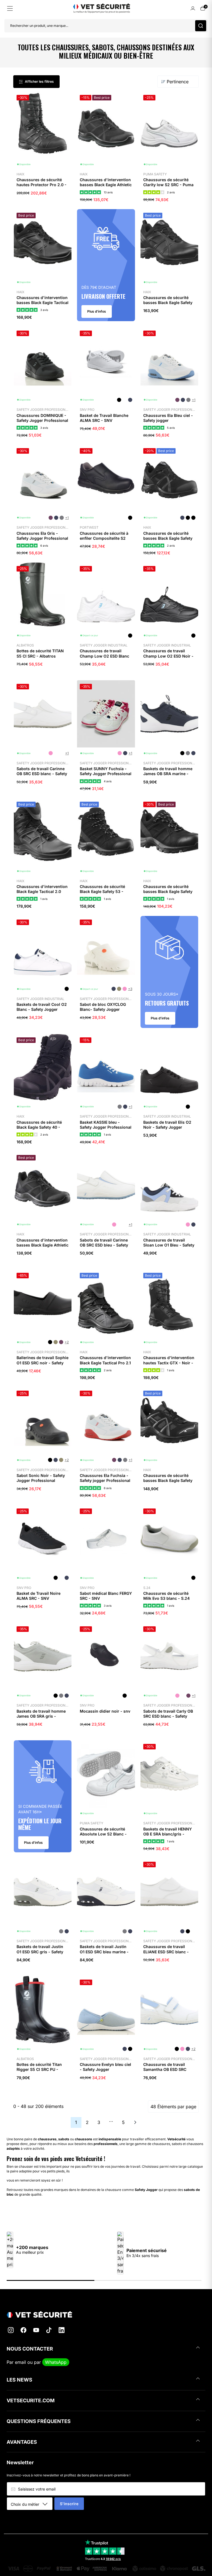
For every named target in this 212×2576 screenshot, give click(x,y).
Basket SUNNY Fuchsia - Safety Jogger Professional (106, 771)
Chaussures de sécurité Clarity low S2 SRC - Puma (168, 182)
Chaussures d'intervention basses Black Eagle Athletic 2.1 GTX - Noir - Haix (106, 185)
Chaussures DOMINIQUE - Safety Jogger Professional (42, 418)
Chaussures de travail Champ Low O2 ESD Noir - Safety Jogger (168, 656)
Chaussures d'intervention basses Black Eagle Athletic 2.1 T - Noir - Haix (43, 1245)
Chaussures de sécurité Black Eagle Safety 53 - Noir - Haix (102, 891)
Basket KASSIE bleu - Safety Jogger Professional (106, 1125)
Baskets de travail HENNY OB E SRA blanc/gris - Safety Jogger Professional (169, 1834)
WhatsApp (56, 2362)
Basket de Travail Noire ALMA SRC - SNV (39, 1596)
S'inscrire (69, 2504)
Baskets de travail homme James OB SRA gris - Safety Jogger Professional (42, 1716)
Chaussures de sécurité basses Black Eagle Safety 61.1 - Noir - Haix (168, 1480)
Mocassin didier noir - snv (105, 1711)
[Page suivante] (135, 2122)
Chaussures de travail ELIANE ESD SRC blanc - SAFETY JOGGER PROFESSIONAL (166, 1954)
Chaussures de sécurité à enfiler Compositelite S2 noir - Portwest (104, 538)
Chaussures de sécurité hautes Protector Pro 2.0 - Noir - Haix (42, 185)
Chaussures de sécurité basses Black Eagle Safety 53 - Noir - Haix (168, 891)
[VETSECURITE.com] (106, 2314)
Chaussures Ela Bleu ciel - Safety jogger (168, 418)
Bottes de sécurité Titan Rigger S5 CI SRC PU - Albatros (39, 2069)
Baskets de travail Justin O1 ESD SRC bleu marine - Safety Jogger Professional (106, 1952)
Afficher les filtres (39, 81)
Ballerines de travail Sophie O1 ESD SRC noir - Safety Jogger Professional (43, 1363)
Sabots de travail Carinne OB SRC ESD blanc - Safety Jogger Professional (42, 774)
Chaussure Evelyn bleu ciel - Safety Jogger (105, 2067)
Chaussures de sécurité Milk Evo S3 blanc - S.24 (166, 1596)
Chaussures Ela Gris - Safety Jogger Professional (42, 536)
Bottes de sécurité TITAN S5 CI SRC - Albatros (40, 653)
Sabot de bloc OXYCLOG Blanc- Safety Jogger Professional (103, 1009)
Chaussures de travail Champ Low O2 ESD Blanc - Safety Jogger (104, 656)
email (20, 2362)
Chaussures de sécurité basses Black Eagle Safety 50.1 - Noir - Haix (168, 302)
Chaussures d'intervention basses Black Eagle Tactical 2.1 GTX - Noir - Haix (43, 302)
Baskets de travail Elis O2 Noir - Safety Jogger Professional (167, 1127)
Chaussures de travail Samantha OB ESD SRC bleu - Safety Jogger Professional (165, 2072)
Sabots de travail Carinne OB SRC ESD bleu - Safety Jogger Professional (104, 1245)
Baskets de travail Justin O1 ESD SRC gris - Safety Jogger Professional (40, 1952)
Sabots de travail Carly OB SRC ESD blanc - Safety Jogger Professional (168, 1716)
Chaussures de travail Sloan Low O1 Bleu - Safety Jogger (169, 1245)
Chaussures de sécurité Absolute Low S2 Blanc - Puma (103, 1834)
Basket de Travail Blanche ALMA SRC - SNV (104, 418)
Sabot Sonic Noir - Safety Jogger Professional (41, 1478)
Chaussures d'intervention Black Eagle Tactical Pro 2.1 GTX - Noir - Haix (105, 1363)
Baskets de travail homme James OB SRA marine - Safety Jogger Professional (169, 774)
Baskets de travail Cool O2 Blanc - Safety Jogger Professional (42, 1009)
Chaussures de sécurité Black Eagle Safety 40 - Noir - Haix (39, 1127)
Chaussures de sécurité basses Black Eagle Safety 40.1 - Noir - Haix (168, 538)
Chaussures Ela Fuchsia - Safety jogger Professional (105, 1478)
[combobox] (32, 2504)
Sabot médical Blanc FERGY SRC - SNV (106, 1596)
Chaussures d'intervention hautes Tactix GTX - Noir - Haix (169, 1363)
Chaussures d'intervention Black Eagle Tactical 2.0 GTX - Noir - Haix (42, 891)
